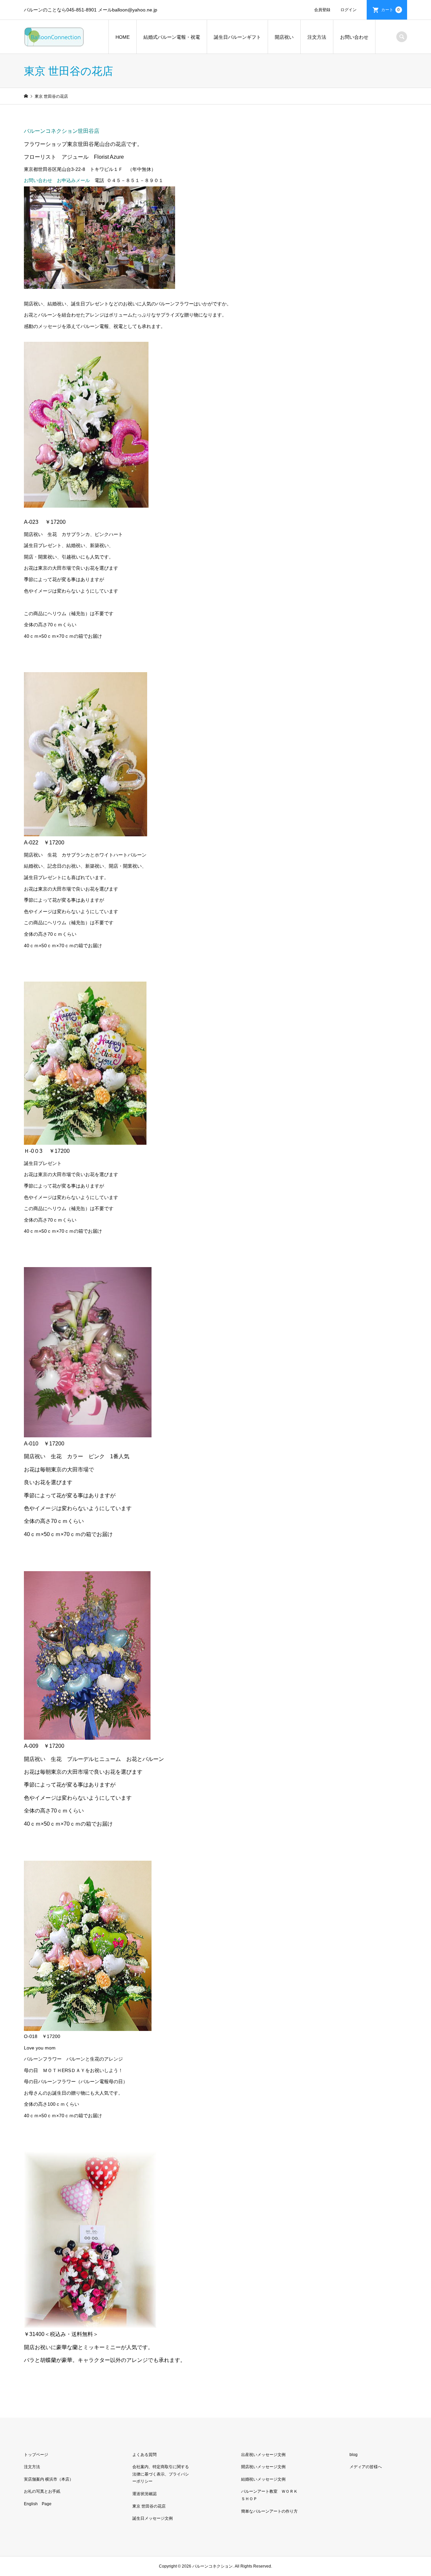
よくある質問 (144, 2455)
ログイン (349, 10)
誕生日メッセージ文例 (153, 2518)
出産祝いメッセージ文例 (263, 2455)
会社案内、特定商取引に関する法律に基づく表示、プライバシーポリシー (161, 2474)
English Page (38, 2504)
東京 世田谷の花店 (149, 2506)
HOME (123, 37)
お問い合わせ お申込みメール (57, 180)
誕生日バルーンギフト (237, 37)
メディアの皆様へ (366, 2467)
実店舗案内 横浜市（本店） (49, 2479)
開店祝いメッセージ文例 (263, 2467)
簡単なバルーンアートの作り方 (269, 2511)
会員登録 (322, 10)
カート (391, 10)
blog (354, 2455)
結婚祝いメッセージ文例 (263, 2479)
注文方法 (317, 37)
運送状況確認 (144, 2494)
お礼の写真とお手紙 (42, 2491)
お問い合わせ (354, 37)
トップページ (36, 2455)
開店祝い (284, 37)
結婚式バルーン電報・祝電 (172, 37)
